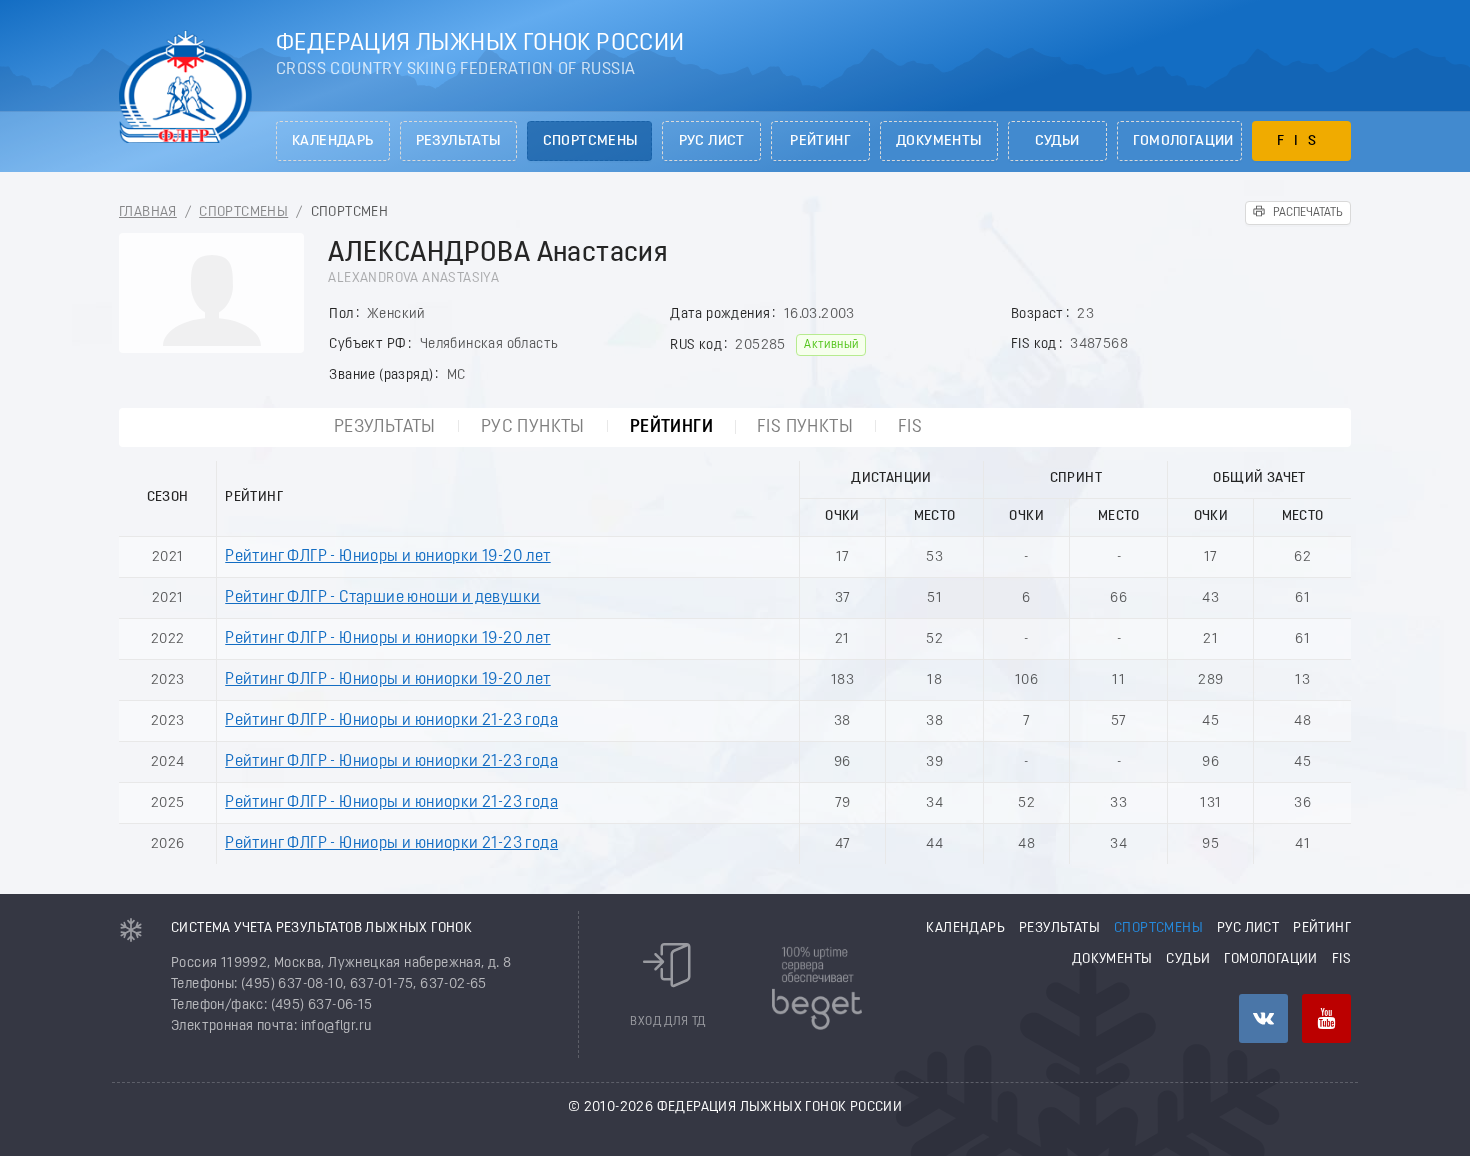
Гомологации (1183, 141)
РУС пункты (533, 427)
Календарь (333, 141)
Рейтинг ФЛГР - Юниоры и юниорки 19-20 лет (387, 557)
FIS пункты (805, 427)
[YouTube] (1326, 1018)
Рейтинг (820, 141)
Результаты (458, 141)
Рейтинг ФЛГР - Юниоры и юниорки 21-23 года (391, 721)
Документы (939, 141)
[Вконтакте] (1263, 1018)
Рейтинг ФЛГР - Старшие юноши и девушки (382, 598)
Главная (148, 212)
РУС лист (712, 141)
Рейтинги (671, 427)
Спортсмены (590, 141)
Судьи (1057, 141)
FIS (1301, 141)
